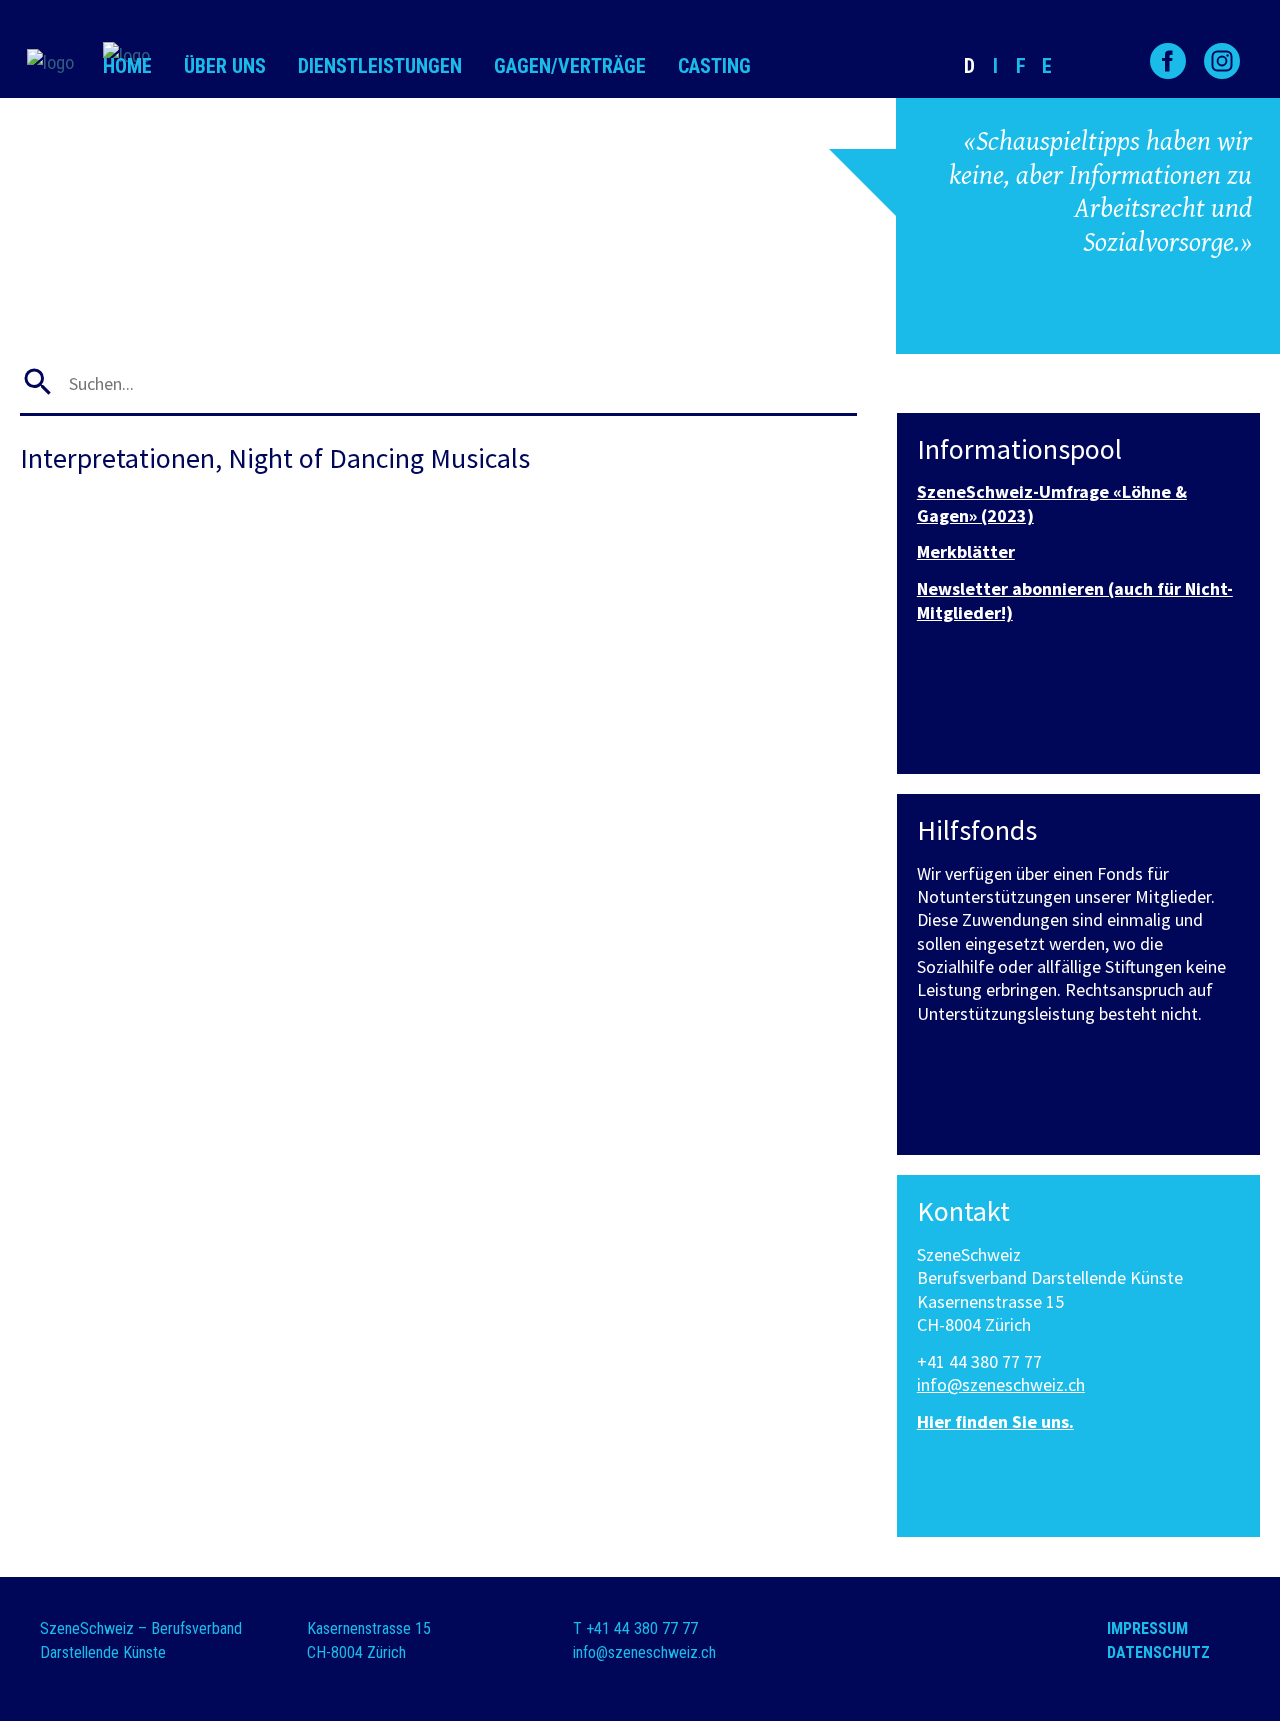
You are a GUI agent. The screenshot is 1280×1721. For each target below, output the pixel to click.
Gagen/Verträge (570, 66)
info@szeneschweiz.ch (1001, 1384)
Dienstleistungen (380, 66)
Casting (714, 66)
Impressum (1147, 1628)
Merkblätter (966, 551)
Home (127, 66)
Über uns (225, 66)
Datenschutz (1158, 1652)
